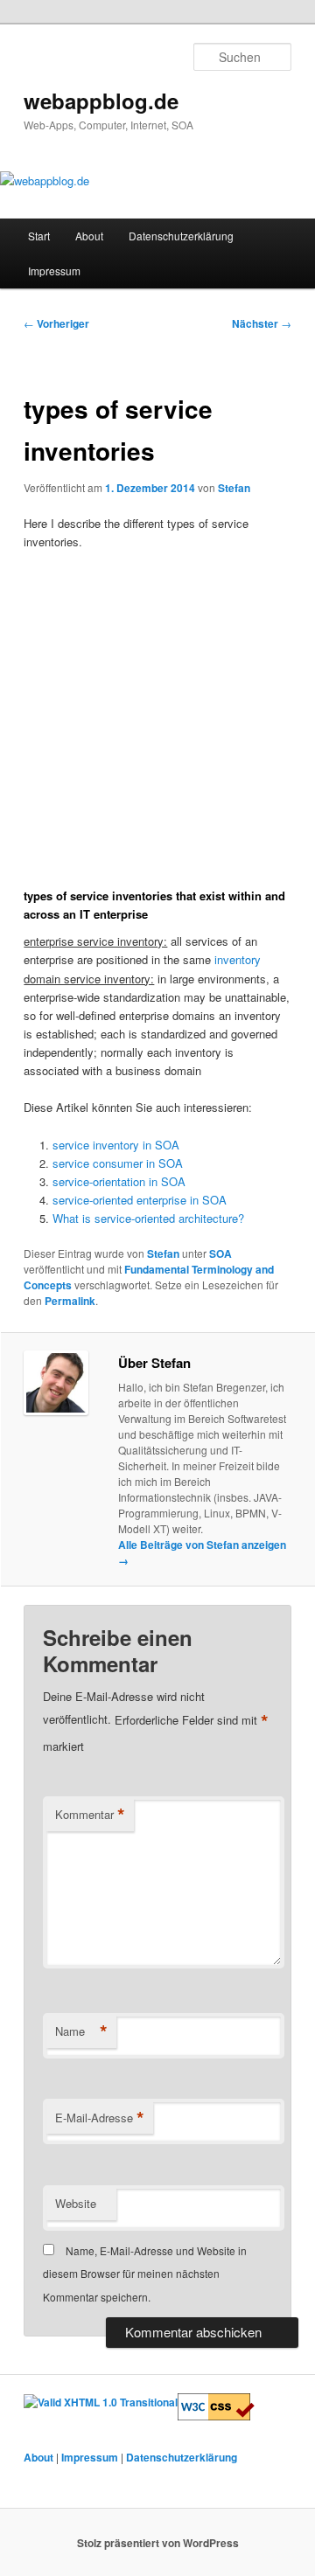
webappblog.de (101, 101)
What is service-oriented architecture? (148, 1218)
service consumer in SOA (118, 1163)
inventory (238, 959)
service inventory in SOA (116, 1145)
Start (39, 236)
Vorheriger (56, 323)
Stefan (234, 488)
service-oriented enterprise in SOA (140, 1200)
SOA (220, 1253)
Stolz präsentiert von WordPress (158, 2543)
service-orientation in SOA (119, 1181)
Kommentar (90, 1815)
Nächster (262, 323)
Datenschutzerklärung (181, 236)
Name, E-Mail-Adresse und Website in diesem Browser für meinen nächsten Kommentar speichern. (145, 2274)
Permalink (70, 1301)
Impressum (54, 271)
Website (76, 2203)
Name (81, 2031)
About (89, 236)
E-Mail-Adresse (100, 2118)
